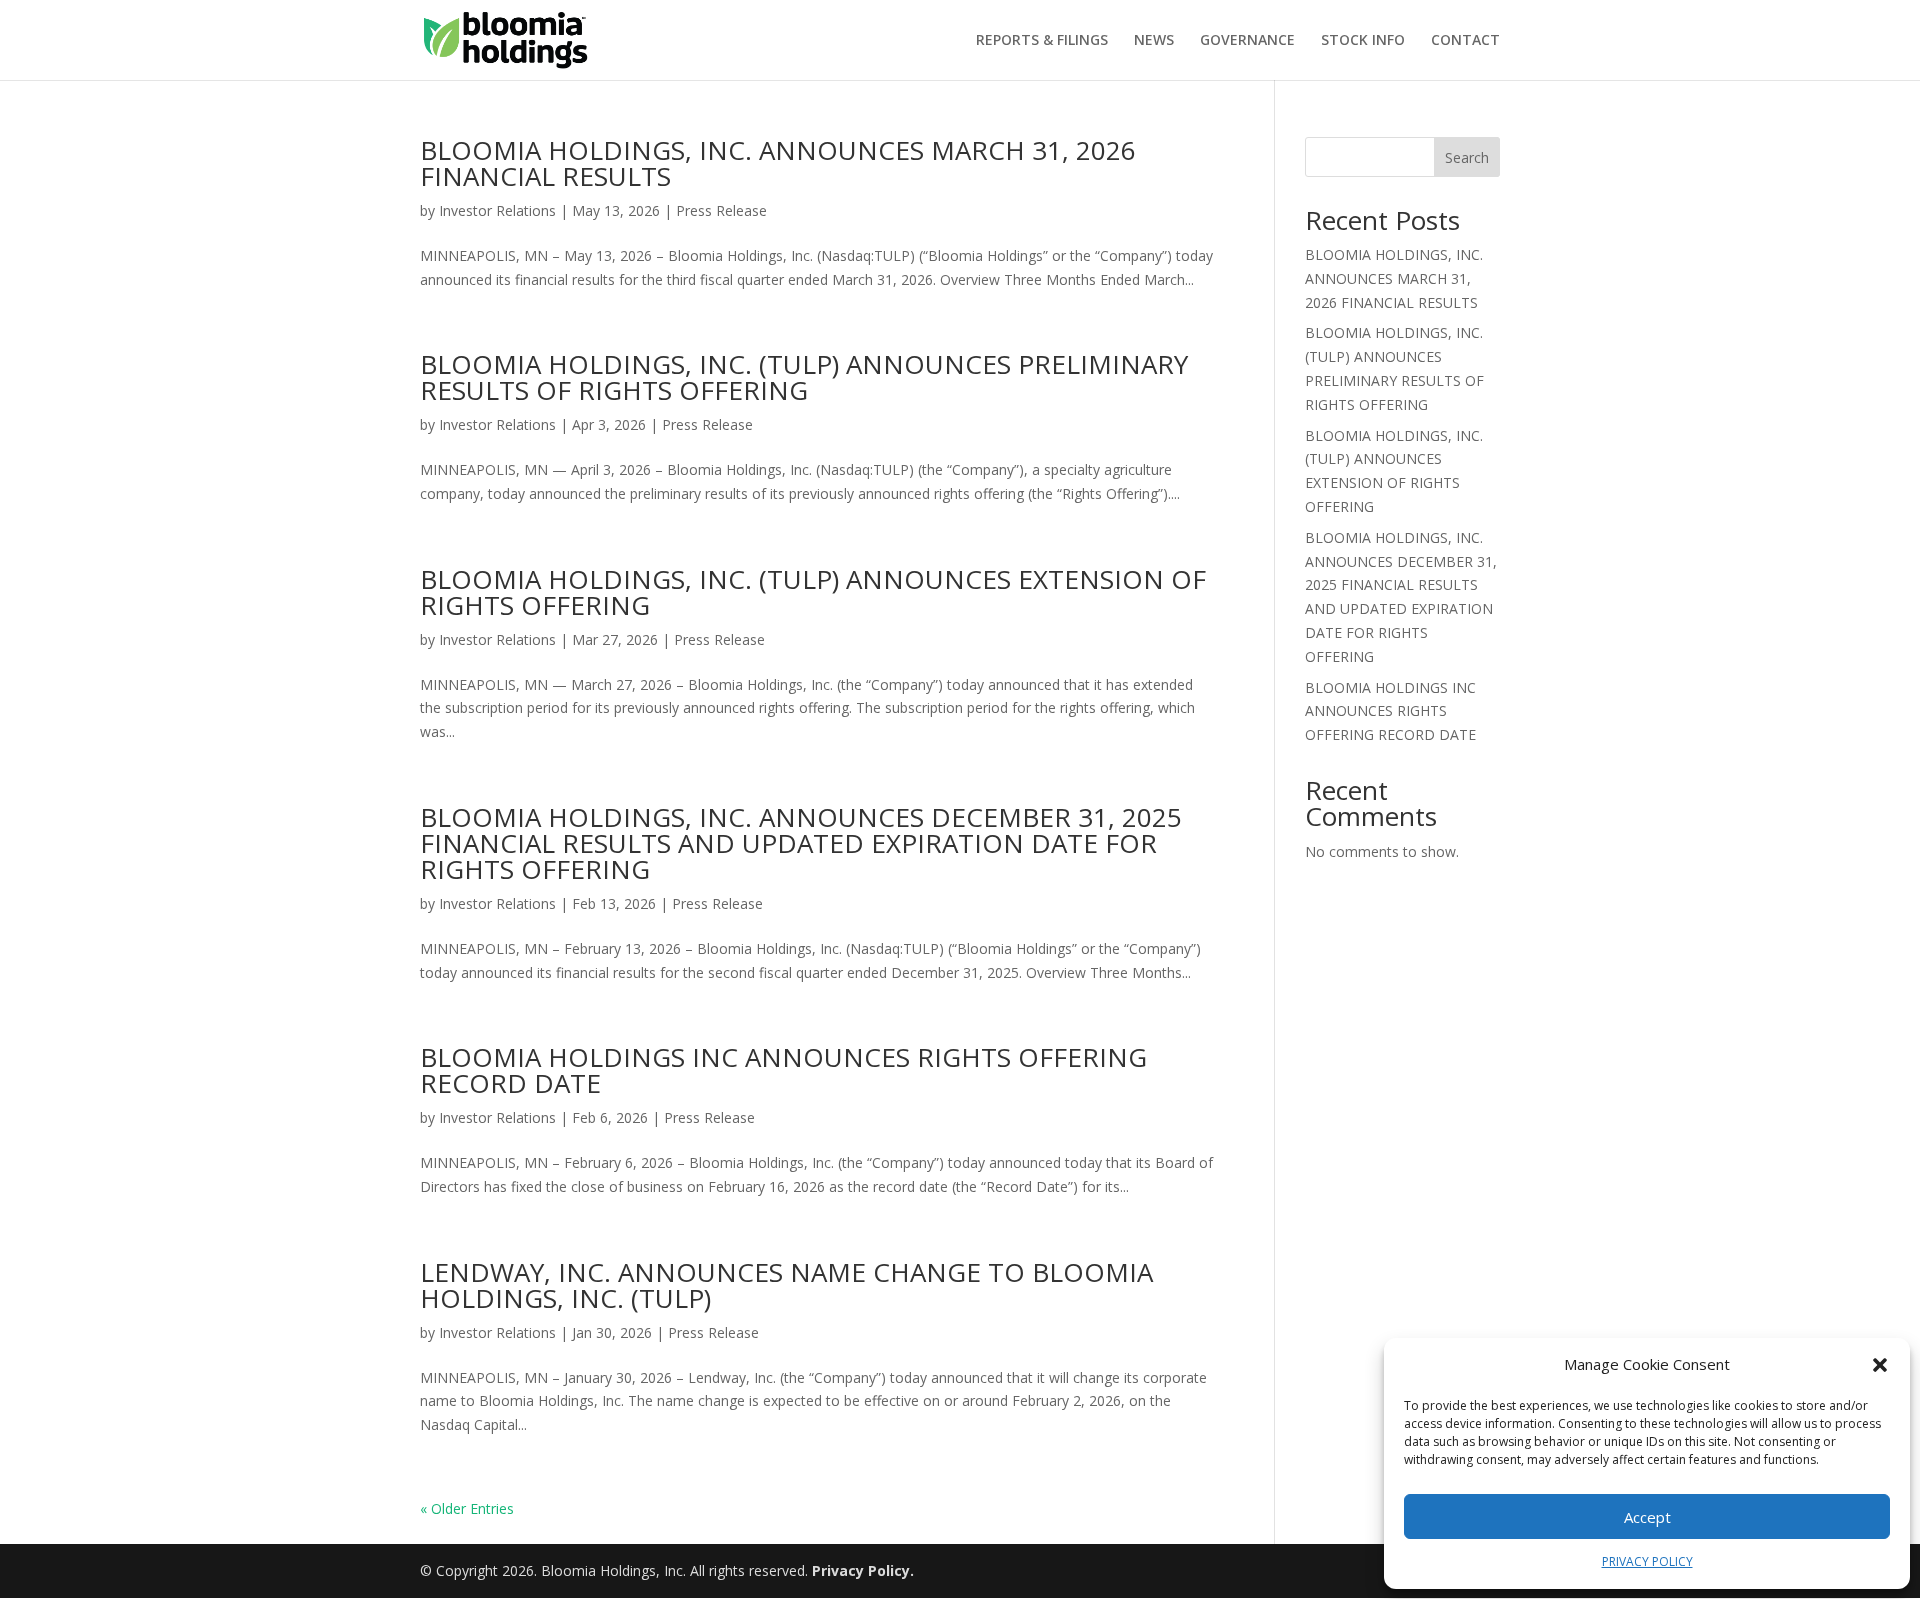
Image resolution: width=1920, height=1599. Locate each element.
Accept (1647, 1517)
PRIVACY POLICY (1647, 1561)
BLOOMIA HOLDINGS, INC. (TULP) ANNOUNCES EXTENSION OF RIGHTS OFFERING (813, 592)
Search (1467, 157)
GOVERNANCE (1247, 41)
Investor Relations (497, 210)
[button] (1880, 1365)
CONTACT (1465, 41)
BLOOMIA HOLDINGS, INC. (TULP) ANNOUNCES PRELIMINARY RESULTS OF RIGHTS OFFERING (804, 377)
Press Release (721, 210)
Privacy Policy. (863, 1570)
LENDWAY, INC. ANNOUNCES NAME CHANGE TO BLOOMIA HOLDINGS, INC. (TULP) (786, 1285)
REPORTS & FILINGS (1042, 41)
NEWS (1154, 41)
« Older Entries (467, 1508)
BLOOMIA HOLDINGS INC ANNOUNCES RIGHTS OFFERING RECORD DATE (783, 1070)
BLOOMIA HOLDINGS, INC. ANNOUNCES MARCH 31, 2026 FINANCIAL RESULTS (778, 163)
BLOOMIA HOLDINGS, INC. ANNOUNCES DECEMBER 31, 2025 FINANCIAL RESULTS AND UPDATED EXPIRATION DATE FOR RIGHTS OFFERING (801, 843)
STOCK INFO (1363, 41)
